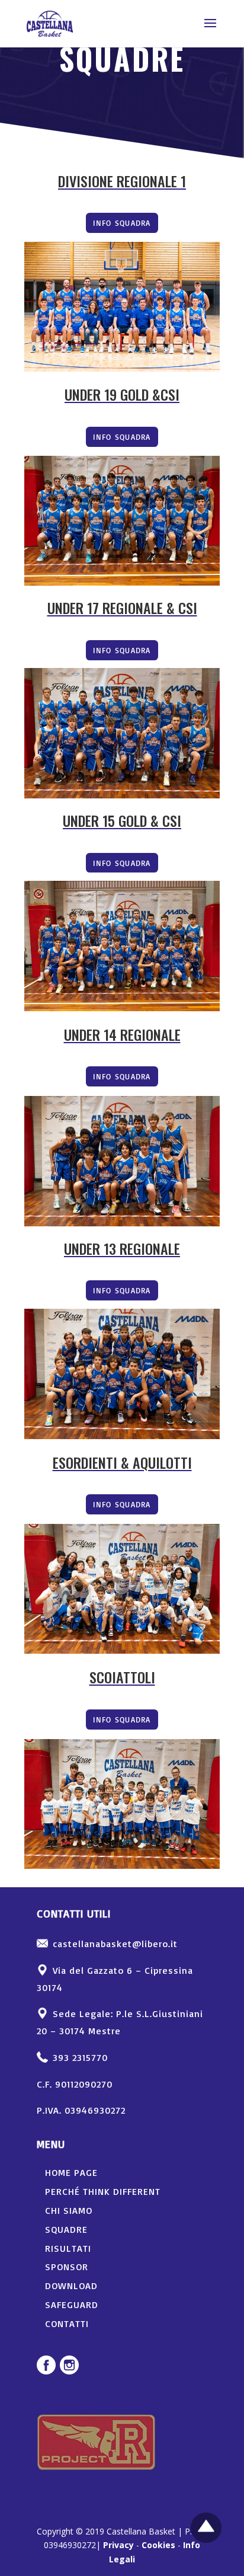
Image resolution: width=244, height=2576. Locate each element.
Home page (71, 2172)
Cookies (158, 2545)
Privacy (118, 2545)
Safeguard (72, 2305)
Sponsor (67, 2267)
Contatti (67, 2323)
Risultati (68, 2248)
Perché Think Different (103, 2191)
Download (71, 2286)
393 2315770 (80, 2057)
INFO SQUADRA (122, 223)
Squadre (66, 2229)
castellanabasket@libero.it (115, 1944)
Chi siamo (69, 2210)
